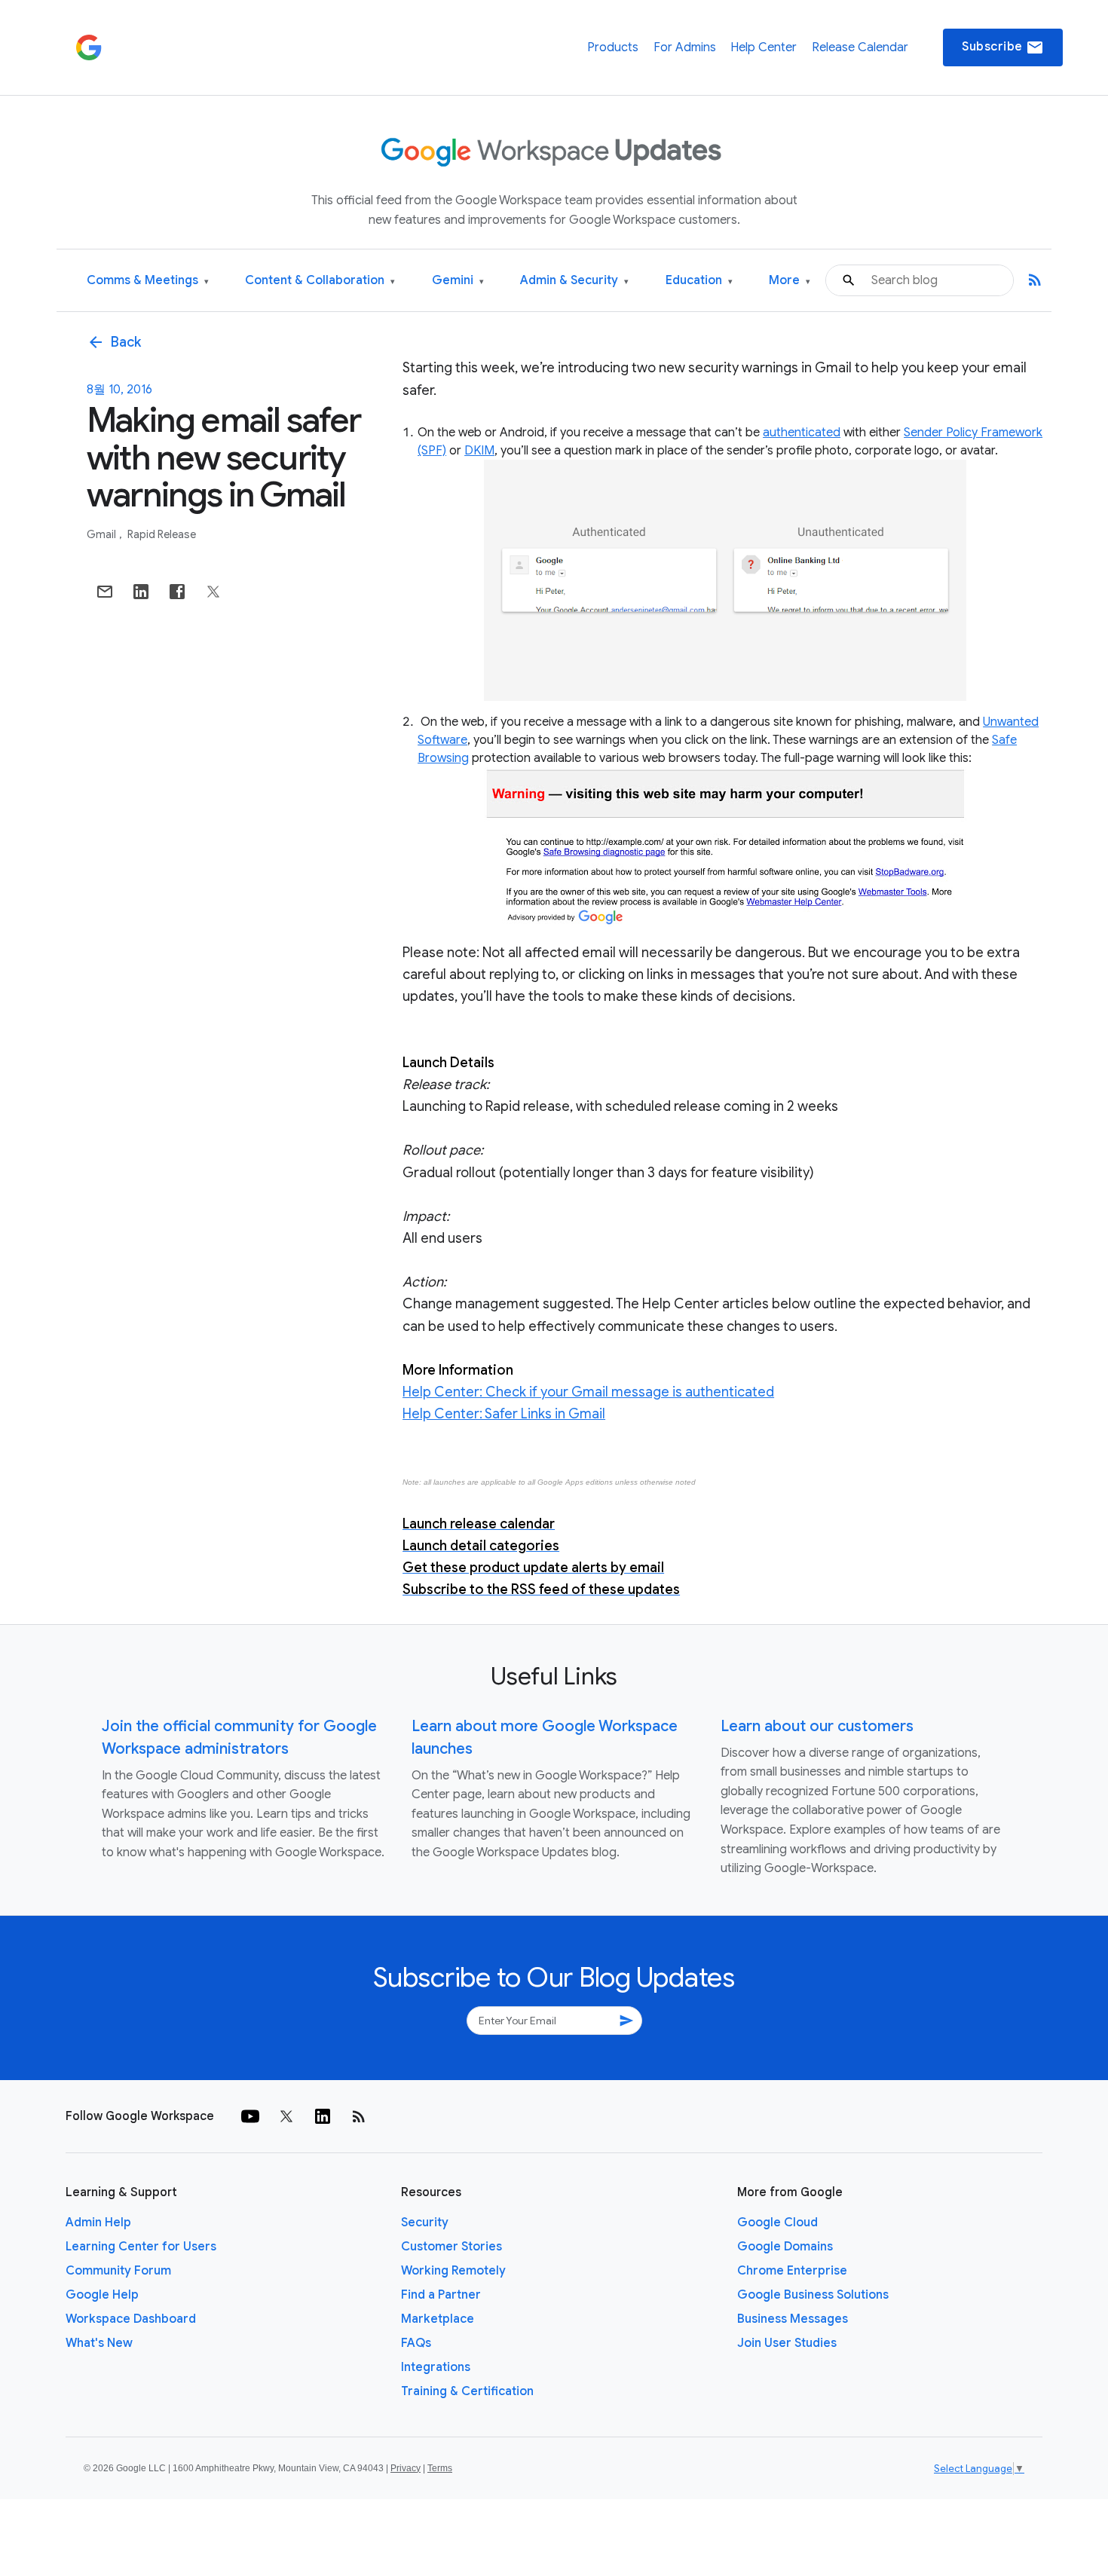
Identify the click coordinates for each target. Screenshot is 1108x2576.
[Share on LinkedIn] (141, 592)
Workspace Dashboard (131, 2319)
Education (699, 281)
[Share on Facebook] (177, 592)
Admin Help (98, 2223)
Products (613, 47)
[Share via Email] (105, 592)
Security (425, 2223)
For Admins (685, 47)
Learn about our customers (817, 1726)
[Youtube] (250, 2116)
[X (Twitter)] (286, 2116)
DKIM (479, 451)
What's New (99, 2343)
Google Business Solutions (813, 2295)
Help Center (764, 47)
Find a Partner (441, 2295)
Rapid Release (162, 534)
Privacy (406, 2468)
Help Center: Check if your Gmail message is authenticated (588, 1392)
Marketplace (438, 2319)
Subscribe (1003, 47)
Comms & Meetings (148, 281)
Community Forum (118, 2271)
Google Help (102, 2295)
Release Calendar (860, 47)
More (790, 281)
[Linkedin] (323, 2116)
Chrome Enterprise (792, 2271)
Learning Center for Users (141, 2247)
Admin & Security (574, 281)
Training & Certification (467, 2391)
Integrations (436, 2367)
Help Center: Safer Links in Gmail (504, 1414)
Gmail (103, 534)
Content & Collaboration (320, 281)
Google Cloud (777, 2223)
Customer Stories (451, 2247)
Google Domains (785, 2247)
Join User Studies (787, 2343)
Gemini (458, 281)
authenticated (802, 433)
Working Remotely (453, 2271)
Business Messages (793, 2319)
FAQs (416, 2343)
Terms (440, 2468)
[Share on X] (213, 592)
